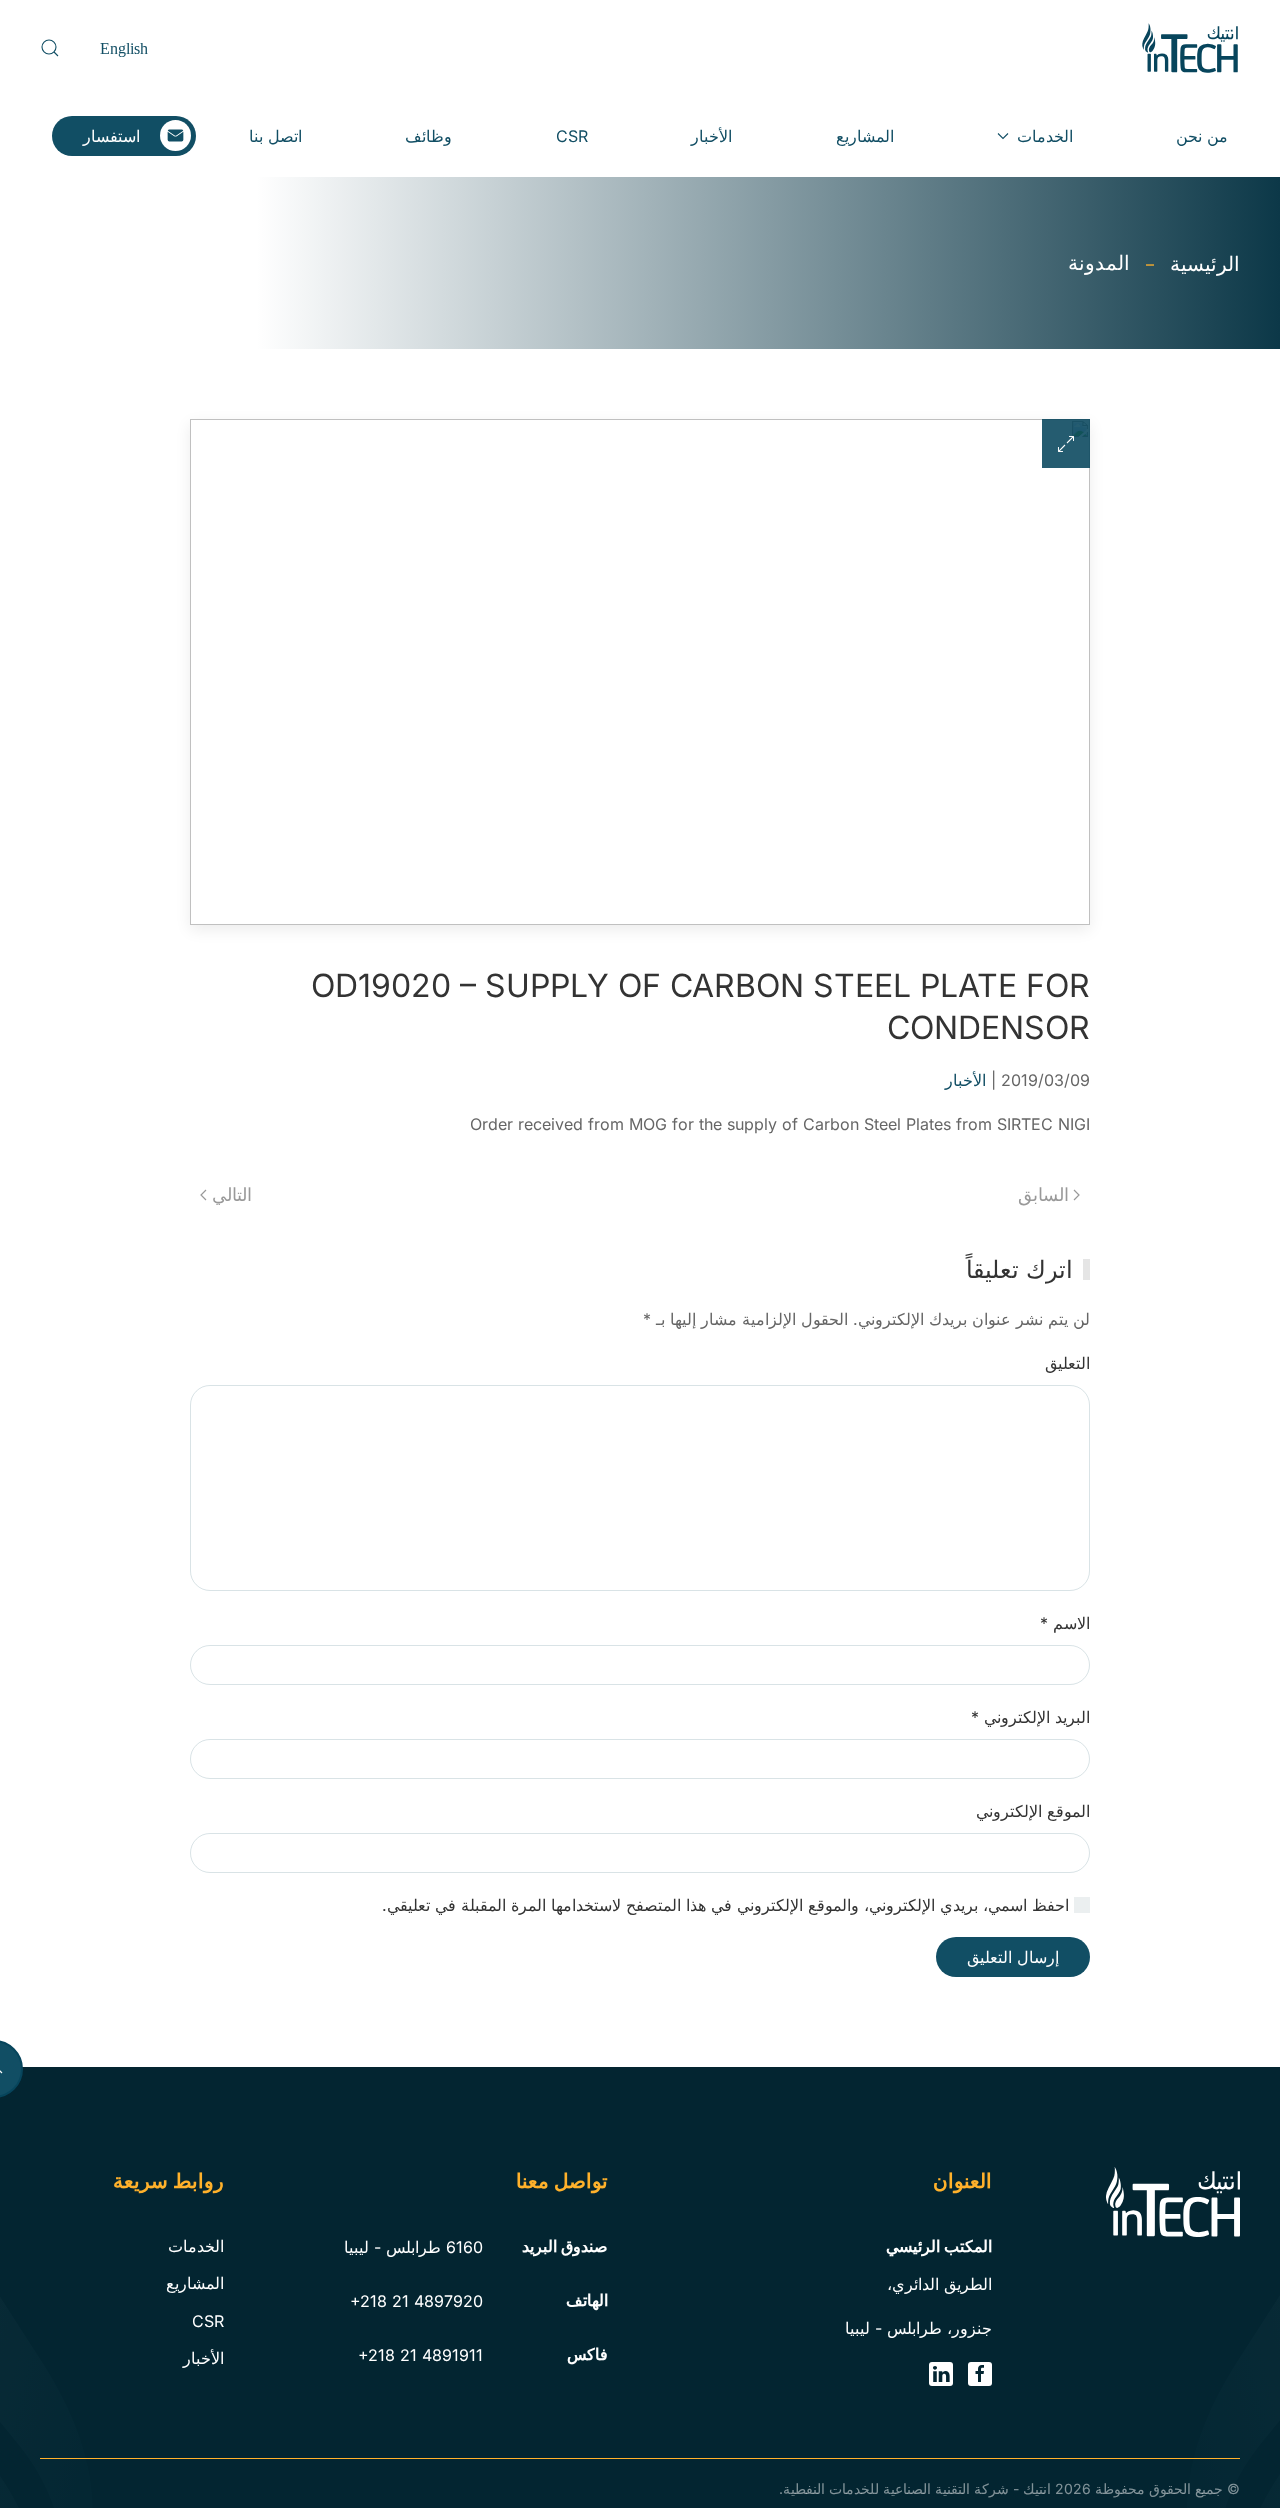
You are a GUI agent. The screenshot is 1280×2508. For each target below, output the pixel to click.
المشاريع (865, 136)
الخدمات (196, 2246)
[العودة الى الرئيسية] (1190, 48)
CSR (572, 136)
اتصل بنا (275, 136)
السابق (1043, 1194)
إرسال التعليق (1013, 1957)
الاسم (1065, 1623)
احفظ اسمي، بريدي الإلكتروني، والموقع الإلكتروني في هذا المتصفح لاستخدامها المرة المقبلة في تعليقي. (728, 1905)
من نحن (1202, 136)
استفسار (111, 136)
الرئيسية (1205, 264)
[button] (50, 48)
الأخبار (711, 136)
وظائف (428, 136)
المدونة (1099, 263)
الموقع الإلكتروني (1033, 1811)
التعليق (1067, 1363)
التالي (232, 1194)
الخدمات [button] (1045, 136)
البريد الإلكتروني (1030, 1717)
